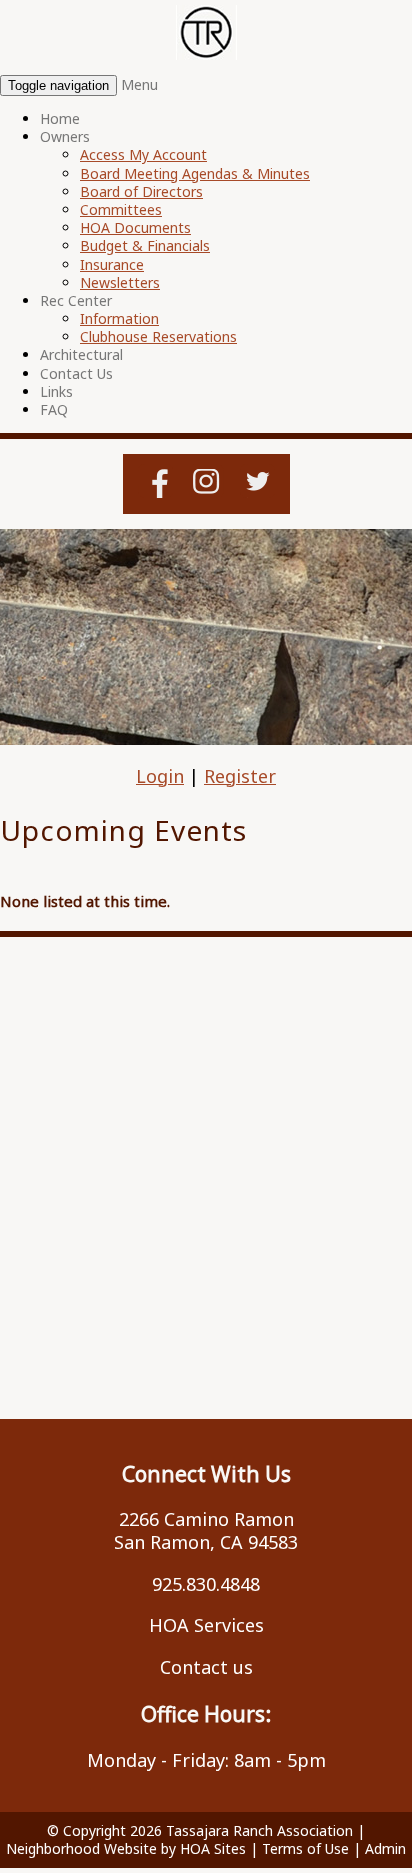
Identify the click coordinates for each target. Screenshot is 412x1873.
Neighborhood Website (81, 1848)
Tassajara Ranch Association (259, 1830)
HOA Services (206, 1625)
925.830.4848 (206, 1584)
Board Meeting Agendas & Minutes (195, 173)
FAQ (54, 409)
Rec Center (76, 300)
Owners (65, 136)
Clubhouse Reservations (158, 336)
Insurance (112, 264)
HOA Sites (213, 1848)
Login (160, 776)
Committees (121, 209)
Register (240, 776)
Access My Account (143, 154)
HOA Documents (135, 227)
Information (119, 318)
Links (56, 391)
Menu (139, 84)
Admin (385, 1848)
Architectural (81, 354)
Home (60, 118)
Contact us (206, 1667)
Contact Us (76, 373)
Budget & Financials (145, 245)
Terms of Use (305, 1848)
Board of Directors (141, 191)
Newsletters (120, 282)
